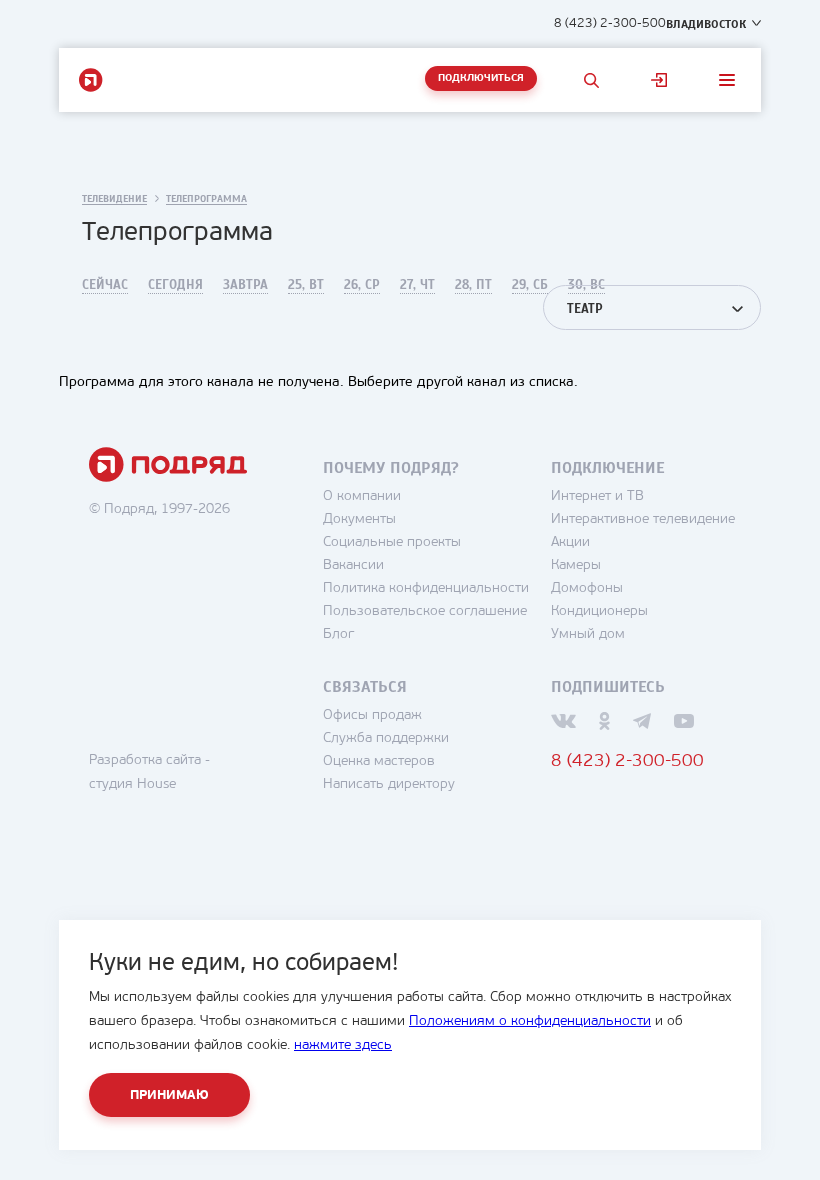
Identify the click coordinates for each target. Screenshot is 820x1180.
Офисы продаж (372, 715)
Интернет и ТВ (597, 496)
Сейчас (105, 285)
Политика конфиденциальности (426, 588)
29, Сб (530, 285)
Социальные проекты (392, 542)
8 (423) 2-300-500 (610, 23)
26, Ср (362, 285)
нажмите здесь (343, 1045)
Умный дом (588, 634)
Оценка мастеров (379, 761)
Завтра (245, 285)
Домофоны (587, 588)
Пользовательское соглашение (425, 611)
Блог (338, 634)
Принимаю (169, 1095)
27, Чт (417, 285)
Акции (570, 542)
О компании (362, 496)
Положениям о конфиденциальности (530, 1021)
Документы (359, 519)
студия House (132, 784)
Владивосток (706, 24)
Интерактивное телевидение (643, 519)
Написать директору (389, 784)
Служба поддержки (386, 738)
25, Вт (306, 285)
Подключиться (481, 78)
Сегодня (175, 285)
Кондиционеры (599, 611)
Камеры (576, 565)
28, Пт (473, 285)
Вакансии (353, 565)
